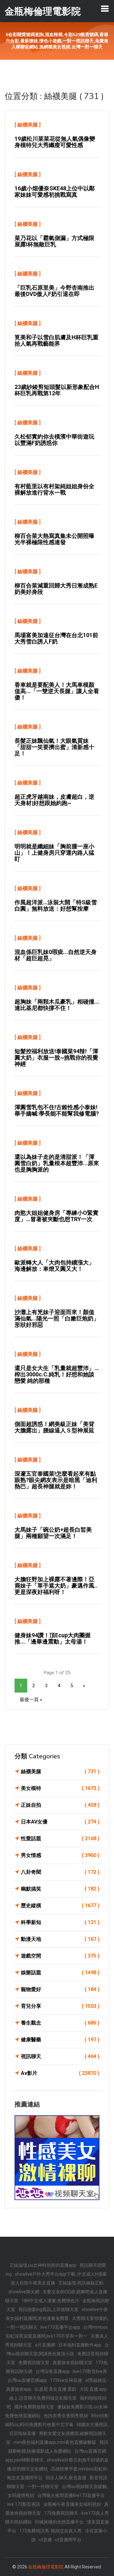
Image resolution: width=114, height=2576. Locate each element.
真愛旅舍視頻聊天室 (73, 2363)
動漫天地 (60, 1939)
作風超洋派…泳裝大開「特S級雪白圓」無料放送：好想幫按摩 (56, 905)
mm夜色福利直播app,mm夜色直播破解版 (55, 2442)
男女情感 (60, 1855)
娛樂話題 (60, 1973)
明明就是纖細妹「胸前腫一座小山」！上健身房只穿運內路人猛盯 (54, 853)
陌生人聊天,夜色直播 (66, 2478)
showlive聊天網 (24, 2292)
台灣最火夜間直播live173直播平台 (71, 2495)
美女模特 (60, 1788)
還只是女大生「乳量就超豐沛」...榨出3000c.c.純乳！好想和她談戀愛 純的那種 (57, 1374)
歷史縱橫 (60, 1906)
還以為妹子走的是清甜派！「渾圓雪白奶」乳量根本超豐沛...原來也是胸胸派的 (57, 1163)
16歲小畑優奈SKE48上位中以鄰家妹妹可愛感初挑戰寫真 (55, 191)
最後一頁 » (31, 1700)
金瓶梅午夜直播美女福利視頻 (72, 2504)
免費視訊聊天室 (34, 2363)
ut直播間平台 (68, 2540)
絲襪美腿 (28, 125)
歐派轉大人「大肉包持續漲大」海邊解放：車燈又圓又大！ (54, 1266)
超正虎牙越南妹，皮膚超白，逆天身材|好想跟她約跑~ (54, 800)
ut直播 (45, 2540)
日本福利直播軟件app (80, 2345)
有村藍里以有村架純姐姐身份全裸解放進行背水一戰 (54, 489)
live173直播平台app (60, 2327)
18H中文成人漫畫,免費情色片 (50, 2301)
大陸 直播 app (93, 2389)
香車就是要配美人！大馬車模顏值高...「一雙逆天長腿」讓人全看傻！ (57, 691)
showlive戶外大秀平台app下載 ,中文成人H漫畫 (61, 2274)
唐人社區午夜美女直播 (33, 2283)
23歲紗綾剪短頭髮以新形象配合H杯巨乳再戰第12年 (57, 390)
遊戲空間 (60, 1956)
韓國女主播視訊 (92, 2425)
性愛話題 (60, 1838)
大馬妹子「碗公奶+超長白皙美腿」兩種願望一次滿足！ (53, 1533)
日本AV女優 (60, 1822)
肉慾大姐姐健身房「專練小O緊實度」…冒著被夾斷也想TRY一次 (57, 1216)
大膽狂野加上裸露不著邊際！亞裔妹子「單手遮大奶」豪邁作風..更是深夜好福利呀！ (56, 1586)
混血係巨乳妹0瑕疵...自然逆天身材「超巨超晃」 (56, 955)
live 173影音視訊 (24, 2504)
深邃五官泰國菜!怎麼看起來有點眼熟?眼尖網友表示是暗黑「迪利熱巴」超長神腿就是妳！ (56, 1480)
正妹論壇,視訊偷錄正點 (81, 2283)
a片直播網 (45, 2345)
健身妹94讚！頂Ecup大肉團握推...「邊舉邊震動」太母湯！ (53, 1638)
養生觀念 (60, 2023)
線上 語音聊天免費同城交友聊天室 (43, 2398)
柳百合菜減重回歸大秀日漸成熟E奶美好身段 (56, 589)
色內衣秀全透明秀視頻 (66, 2416)
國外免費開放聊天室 (34, 2407)
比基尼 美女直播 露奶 (55, 2389)
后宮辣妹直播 (22, 2433)
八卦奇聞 (60, 1872)
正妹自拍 (60, 1805)
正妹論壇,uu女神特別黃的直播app (43, 2265)
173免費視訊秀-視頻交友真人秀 (51, 2531)
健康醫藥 (60, 2040)
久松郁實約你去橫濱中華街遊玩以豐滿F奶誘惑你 (54, 440)
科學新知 (60, 1922)
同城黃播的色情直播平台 (59, 2522)
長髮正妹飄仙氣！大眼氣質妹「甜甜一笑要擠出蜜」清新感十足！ (54, 747)
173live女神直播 (66, 2380)
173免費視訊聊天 (61, 2513)
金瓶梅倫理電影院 (46, 2567)
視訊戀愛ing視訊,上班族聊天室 (48, 2309)
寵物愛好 (60, 1989)
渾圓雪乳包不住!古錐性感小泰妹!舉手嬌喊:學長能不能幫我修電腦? (57, 1110)
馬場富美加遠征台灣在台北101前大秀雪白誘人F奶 (56, 638)
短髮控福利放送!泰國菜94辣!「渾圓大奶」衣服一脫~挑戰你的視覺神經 (56, 1057)
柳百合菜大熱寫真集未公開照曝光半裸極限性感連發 (54, 539)
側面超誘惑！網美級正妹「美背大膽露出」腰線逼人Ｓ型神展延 (54, 1427)
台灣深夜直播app (53, 2371)
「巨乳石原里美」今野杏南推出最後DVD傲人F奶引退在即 (54, 291)
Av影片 (60, 2073)
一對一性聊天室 (43, 2487)
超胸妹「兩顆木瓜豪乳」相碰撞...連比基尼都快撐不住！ (57, 1005)
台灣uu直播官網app (27, 2380)
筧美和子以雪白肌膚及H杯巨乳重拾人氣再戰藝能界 (57, 340)
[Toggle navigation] (105, 9)
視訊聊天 (60, 2056)
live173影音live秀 (90, 2371)
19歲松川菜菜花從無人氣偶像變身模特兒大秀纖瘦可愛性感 (55, 142)
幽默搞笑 (60, 1889)
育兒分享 (60, 2006)
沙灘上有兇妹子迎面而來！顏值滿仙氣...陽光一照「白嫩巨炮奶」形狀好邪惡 (57, 1318)
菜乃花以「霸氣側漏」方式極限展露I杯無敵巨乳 (54, 241)
